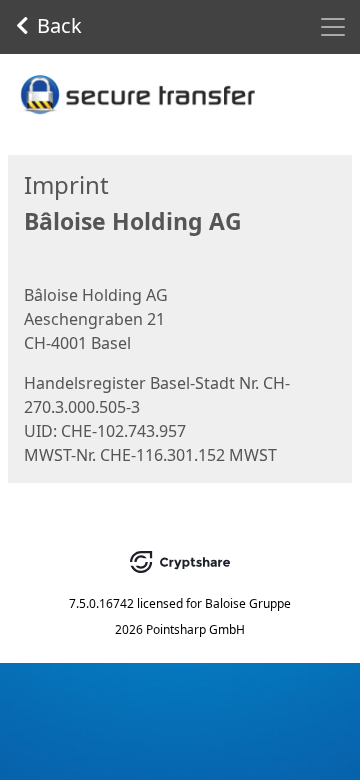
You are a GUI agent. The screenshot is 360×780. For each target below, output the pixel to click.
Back (59, 25)
